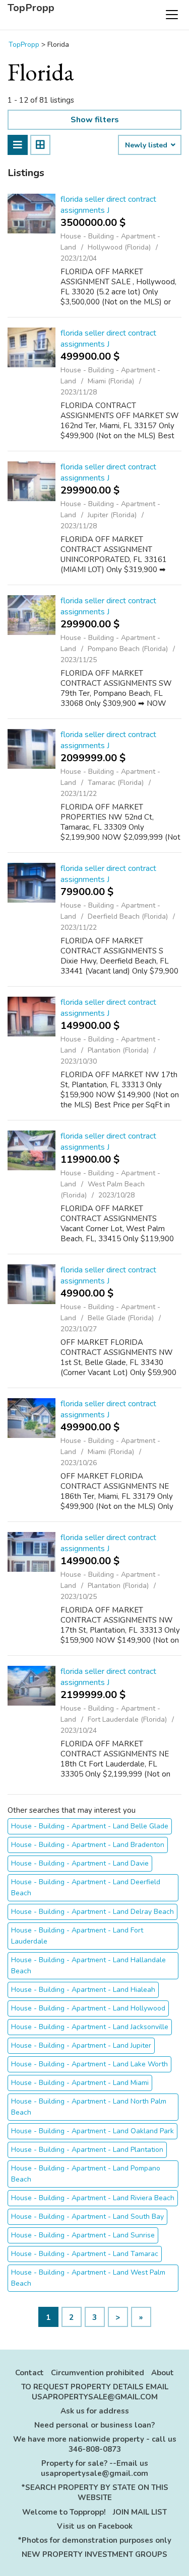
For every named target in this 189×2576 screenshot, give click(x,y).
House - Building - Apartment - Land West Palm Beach (88, 2278)
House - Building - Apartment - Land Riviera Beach (93, 2198)
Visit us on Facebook (95, 2526)
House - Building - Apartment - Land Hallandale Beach (88, 1965)
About (163, 2373)
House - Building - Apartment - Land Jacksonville (90, 2027)
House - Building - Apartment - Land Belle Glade (90, 1826)
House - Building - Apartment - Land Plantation (87, 2150)
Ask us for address (95, 2411)
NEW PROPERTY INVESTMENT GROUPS (94, 2554)
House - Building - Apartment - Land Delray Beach (92, 1912)
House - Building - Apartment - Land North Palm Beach (89, 2107)
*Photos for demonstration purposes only (94, 2540)
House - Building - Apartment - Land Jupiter (81, 2045)
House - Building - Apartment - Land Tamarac (85, 2254)
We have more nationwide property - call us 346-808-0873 (95, 2444)
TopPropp (31, 8)
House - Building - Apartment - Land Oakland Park (92, 2131)
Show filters (95, 120)
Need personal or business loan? (94, 2425)
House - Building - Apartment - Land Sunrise (83, 2235)
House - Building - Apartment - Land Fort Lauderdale (77, 1936)
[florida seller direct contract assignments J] (31, 214)
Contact (29, 2373)
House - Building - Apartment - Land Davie (80, 1863)
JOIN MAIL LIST (140, 2512)
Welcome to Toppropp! (64, 2512)
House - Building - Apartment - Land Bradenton (88, 1845)
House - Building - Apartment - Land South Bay (87, 2217)
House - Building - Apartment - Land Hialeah (83, 1990)
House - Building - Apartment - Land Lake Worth (89, 2064)
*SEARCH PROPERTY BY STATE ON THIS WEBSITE (95, 2492)
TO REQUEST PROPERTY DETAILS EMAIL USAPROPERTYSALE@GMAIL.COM (95, 2392)
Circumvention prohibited (98, 2373)
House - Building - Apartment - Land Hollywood (88, 2008)
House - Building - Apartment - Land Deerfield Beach (86, 1887)
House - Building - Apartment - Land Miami (80, 2083)
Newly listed (147, 145)
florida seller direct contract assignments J (108, 205)
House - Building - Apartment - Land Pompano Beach (86, 2174)
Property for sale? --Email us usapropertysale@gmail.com (94, 2468)
